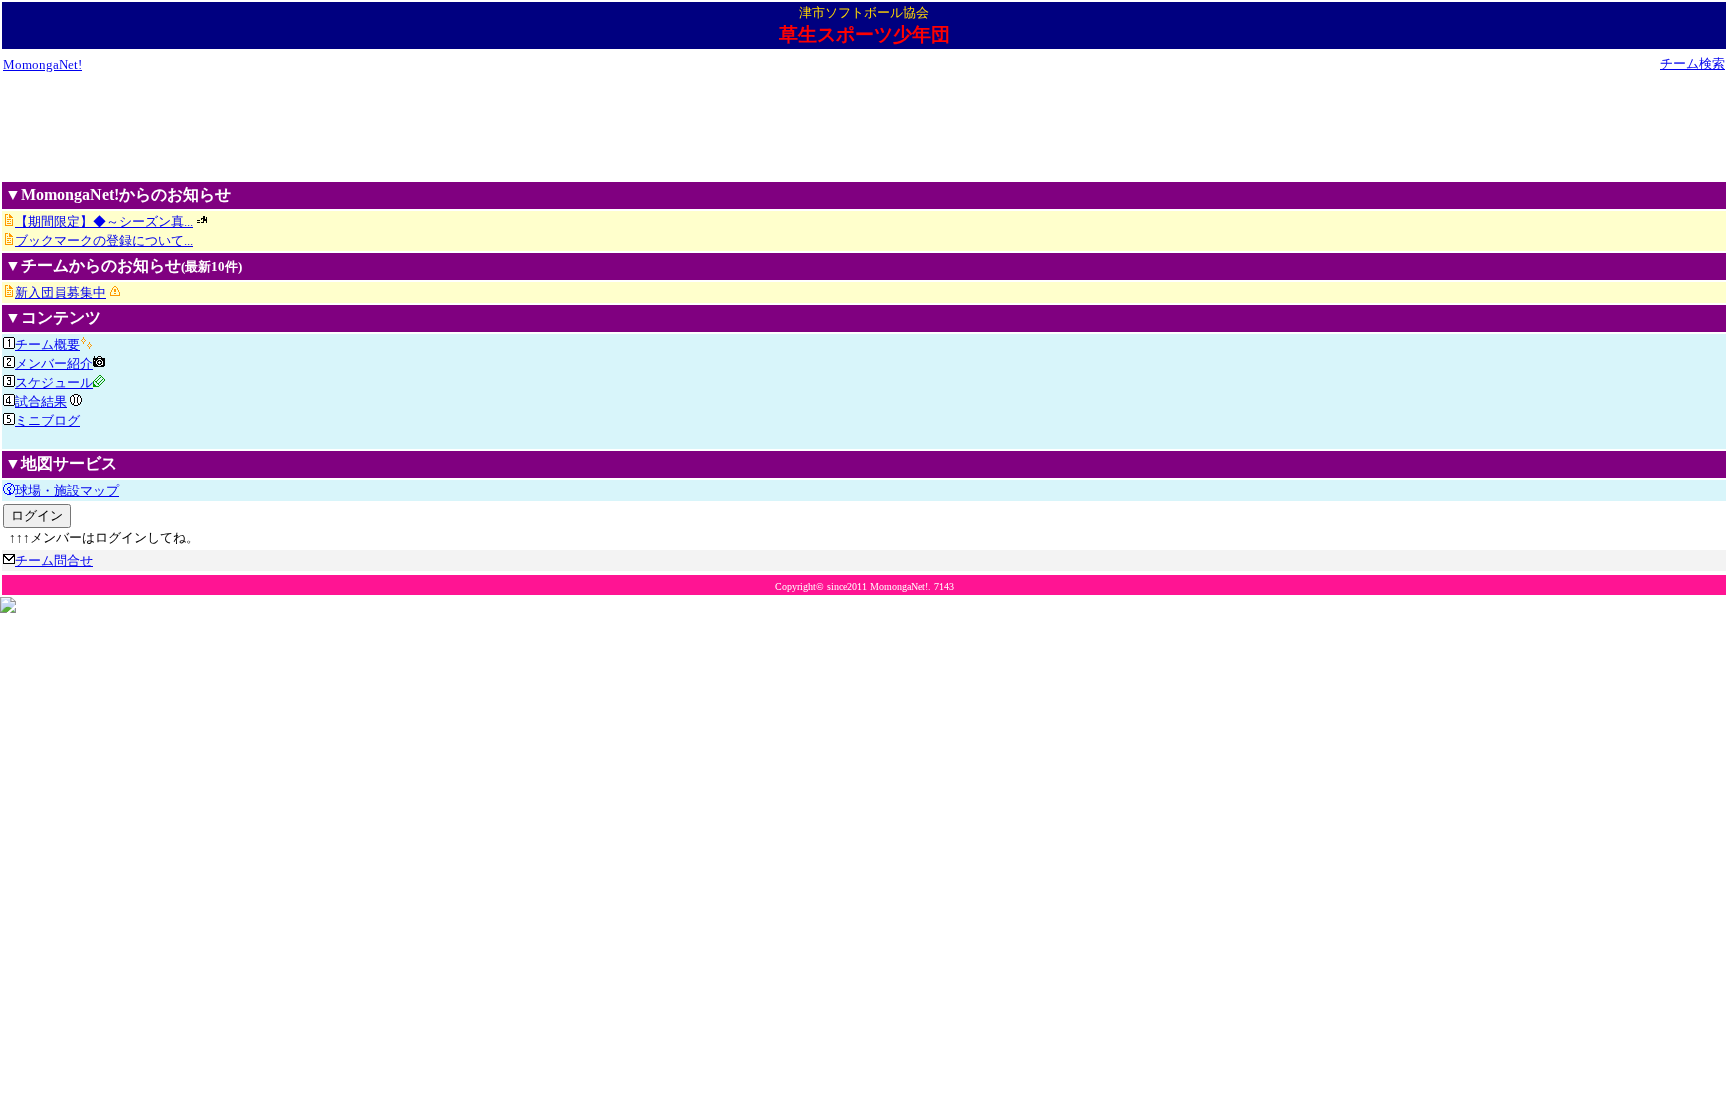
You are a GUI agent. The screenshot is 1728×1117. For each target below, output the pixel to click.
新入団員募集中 (60, 292)
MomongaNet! (42, 64)
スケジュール (54, 382)
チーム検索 (1692, 63)
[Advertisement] (864, 126)
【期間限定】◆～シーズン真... (104, 221)
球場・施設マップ (67, 490)
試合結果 (41, 401)
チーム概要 (47, 344)
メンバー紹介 (54, 363)
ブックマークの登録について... (104, 240)
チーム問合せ (54, 560)
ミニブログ (47, 420)
